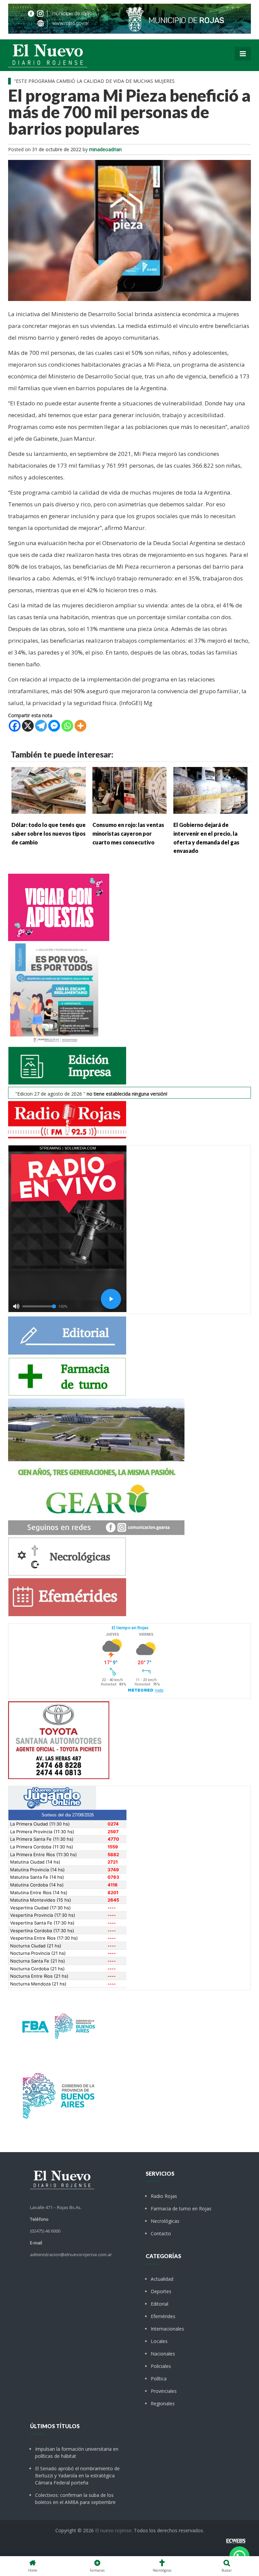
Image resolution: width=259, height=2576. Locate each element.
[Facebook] (15, 726)
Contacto (161, 2233)
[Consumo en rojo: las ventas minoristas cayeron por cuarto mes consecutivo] (129, 790)
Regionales (163, 2403)
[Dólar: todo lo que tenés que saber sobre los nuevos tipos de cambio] (49, 790)
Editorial (160, 2304)
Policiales (161, 2366)
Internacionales (167, 2329)
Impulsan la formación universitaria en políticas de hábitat (77, 2452)
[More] (80, 726)
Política (159, 2379)
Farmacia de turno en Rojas (181, 2209)
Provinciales (164, 2391)
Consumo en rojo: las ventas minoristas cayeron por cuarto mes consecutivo (128, 833)
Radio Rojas (164, 2196)
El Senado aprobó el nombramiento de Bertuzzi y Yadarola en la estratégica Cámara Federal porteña (77, 2475)
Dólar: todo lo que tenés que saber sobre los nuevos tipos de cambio (49, 833)
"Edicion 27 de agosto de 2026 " (91, 1094)
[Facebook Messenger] (54, 726)
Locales (159, 2341)
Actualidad (162, 2279)
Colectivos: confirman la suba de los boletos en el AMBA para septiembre (75, 2499)
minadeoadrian (105, 149)
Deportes (161, 2291)
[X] (28, 726)
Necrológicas (165, 2221)
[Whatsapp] (67, 726)
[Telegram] (41, 726)
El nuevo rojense (113, 2530)
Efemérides (163, 2316)
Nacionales (163, 2354)
